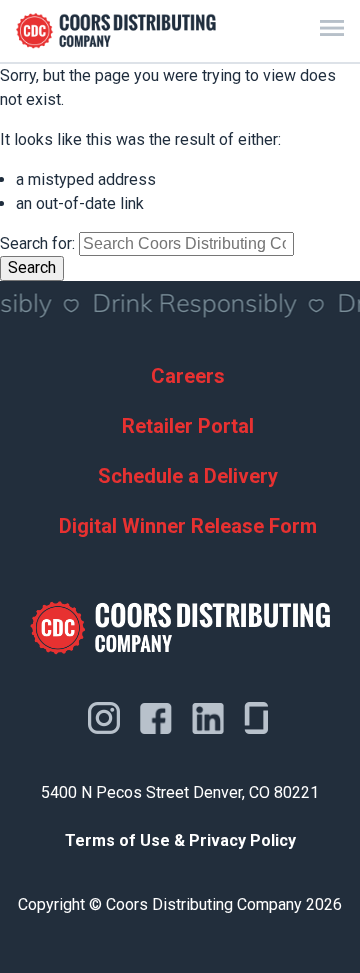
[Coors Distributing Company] (116, 31)
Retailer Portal (188, 426)
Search (32, 267)
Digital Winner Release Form (188, 526)
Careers (188, 376)
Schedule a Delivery (188, 476)
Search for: (37, 243)
